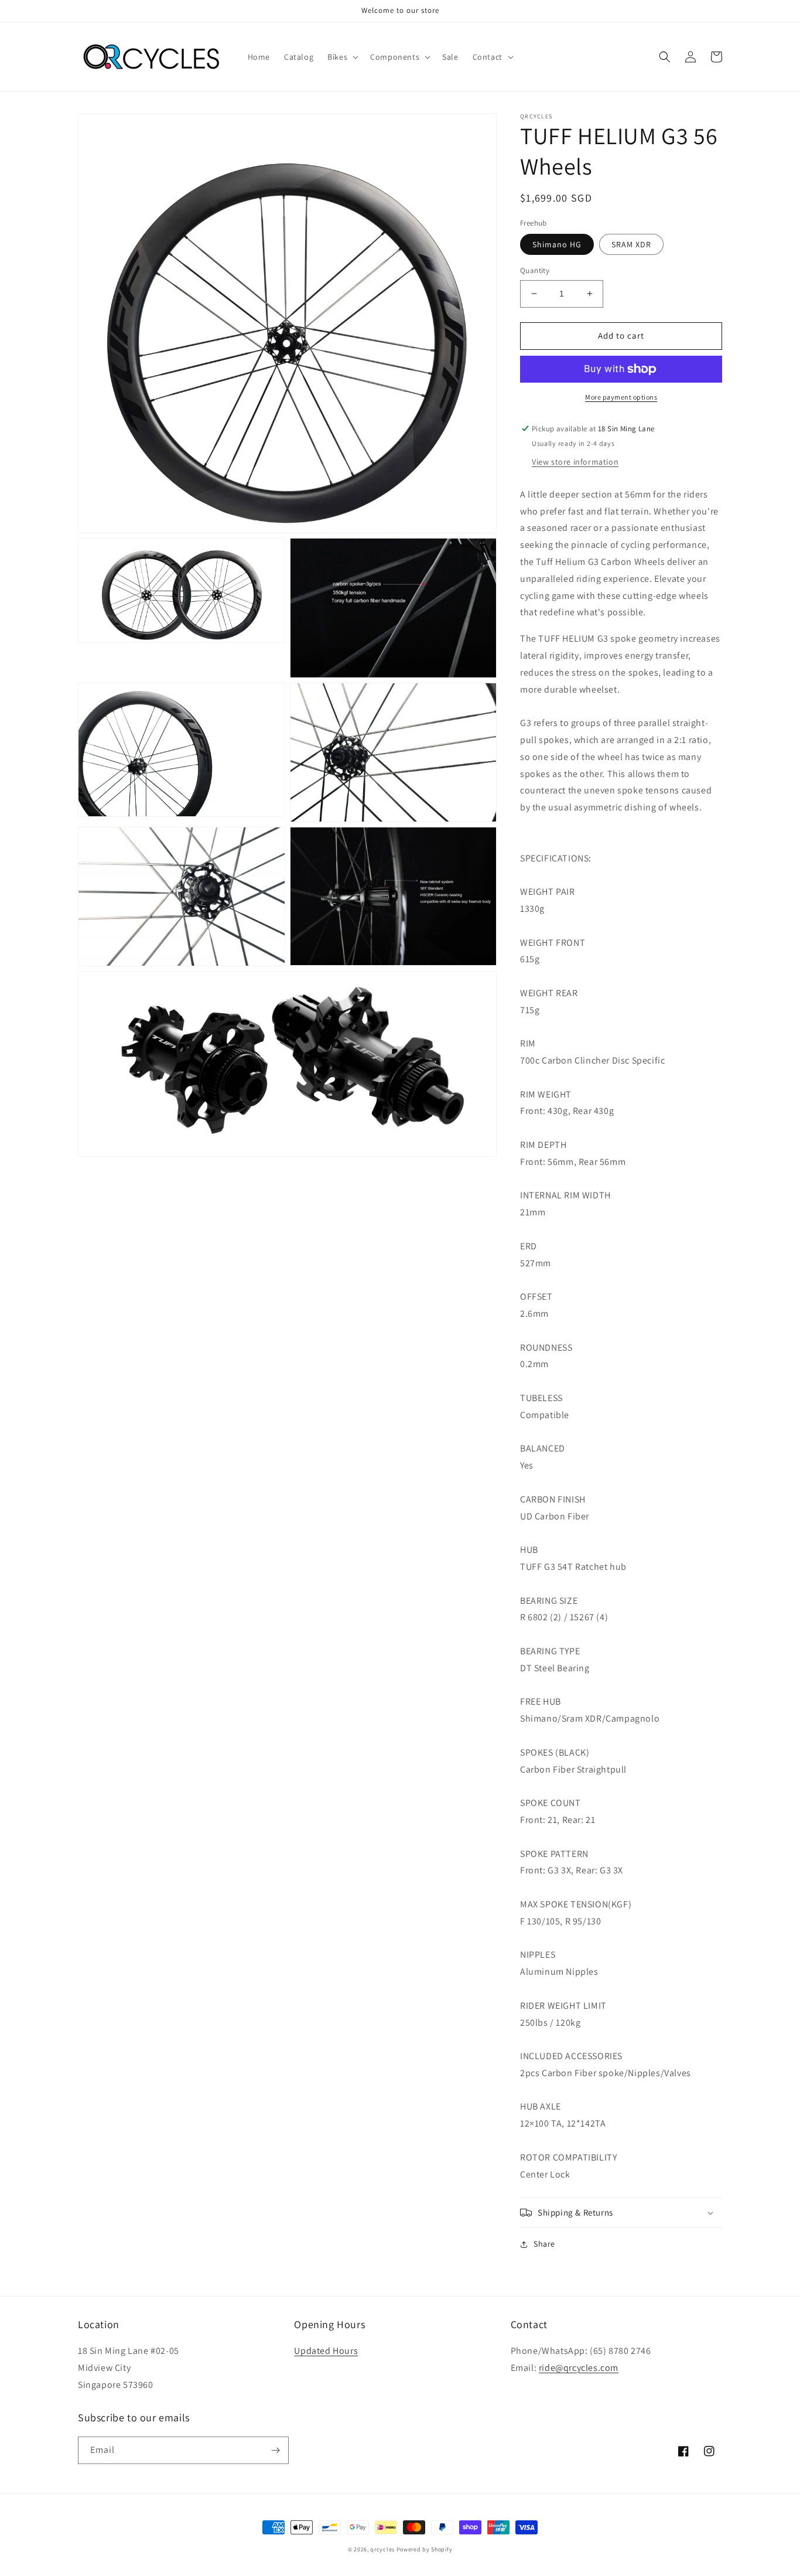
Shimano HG (557, 244)
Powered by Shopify (425, 2549)
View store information (575, 462)
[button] (342, 57)
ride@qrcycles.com (579, 2368)
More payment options (621, 397)
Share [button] (544, 2244)
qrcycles (382, 2549)
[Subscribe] (275, 2450)
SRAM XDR (631, 244)
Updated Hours (326, 2351)
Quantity (535, 270)
